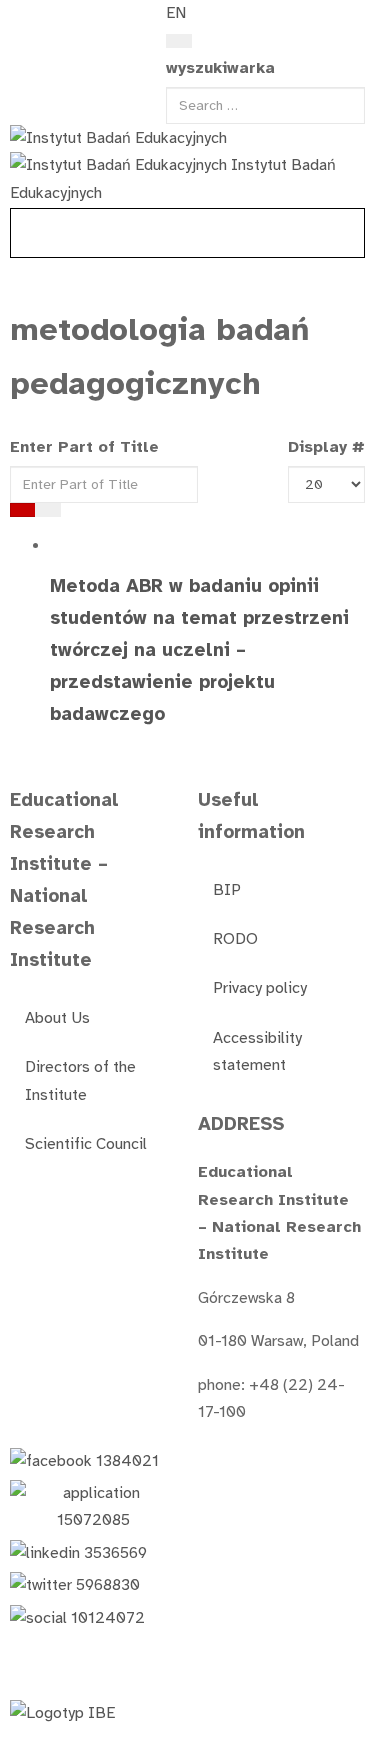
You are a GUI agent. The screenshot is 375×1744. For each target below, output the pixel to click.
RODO (235, 939)
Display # (326, 447)
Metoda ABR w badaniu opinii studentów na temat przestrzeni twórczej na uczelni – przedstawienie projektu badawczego (199, 649)
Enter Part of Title (87, 447)
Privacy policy (260, 988)
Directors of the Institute (80, 1080)
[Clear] (48, 510)
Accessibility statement (257, 1051)
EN (176, 13)
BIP (227, 890)
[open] (21, 18)
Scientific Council (86, 1144)
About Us (57, 1018)
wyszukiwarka (220, 68)
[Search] (179, 41)
